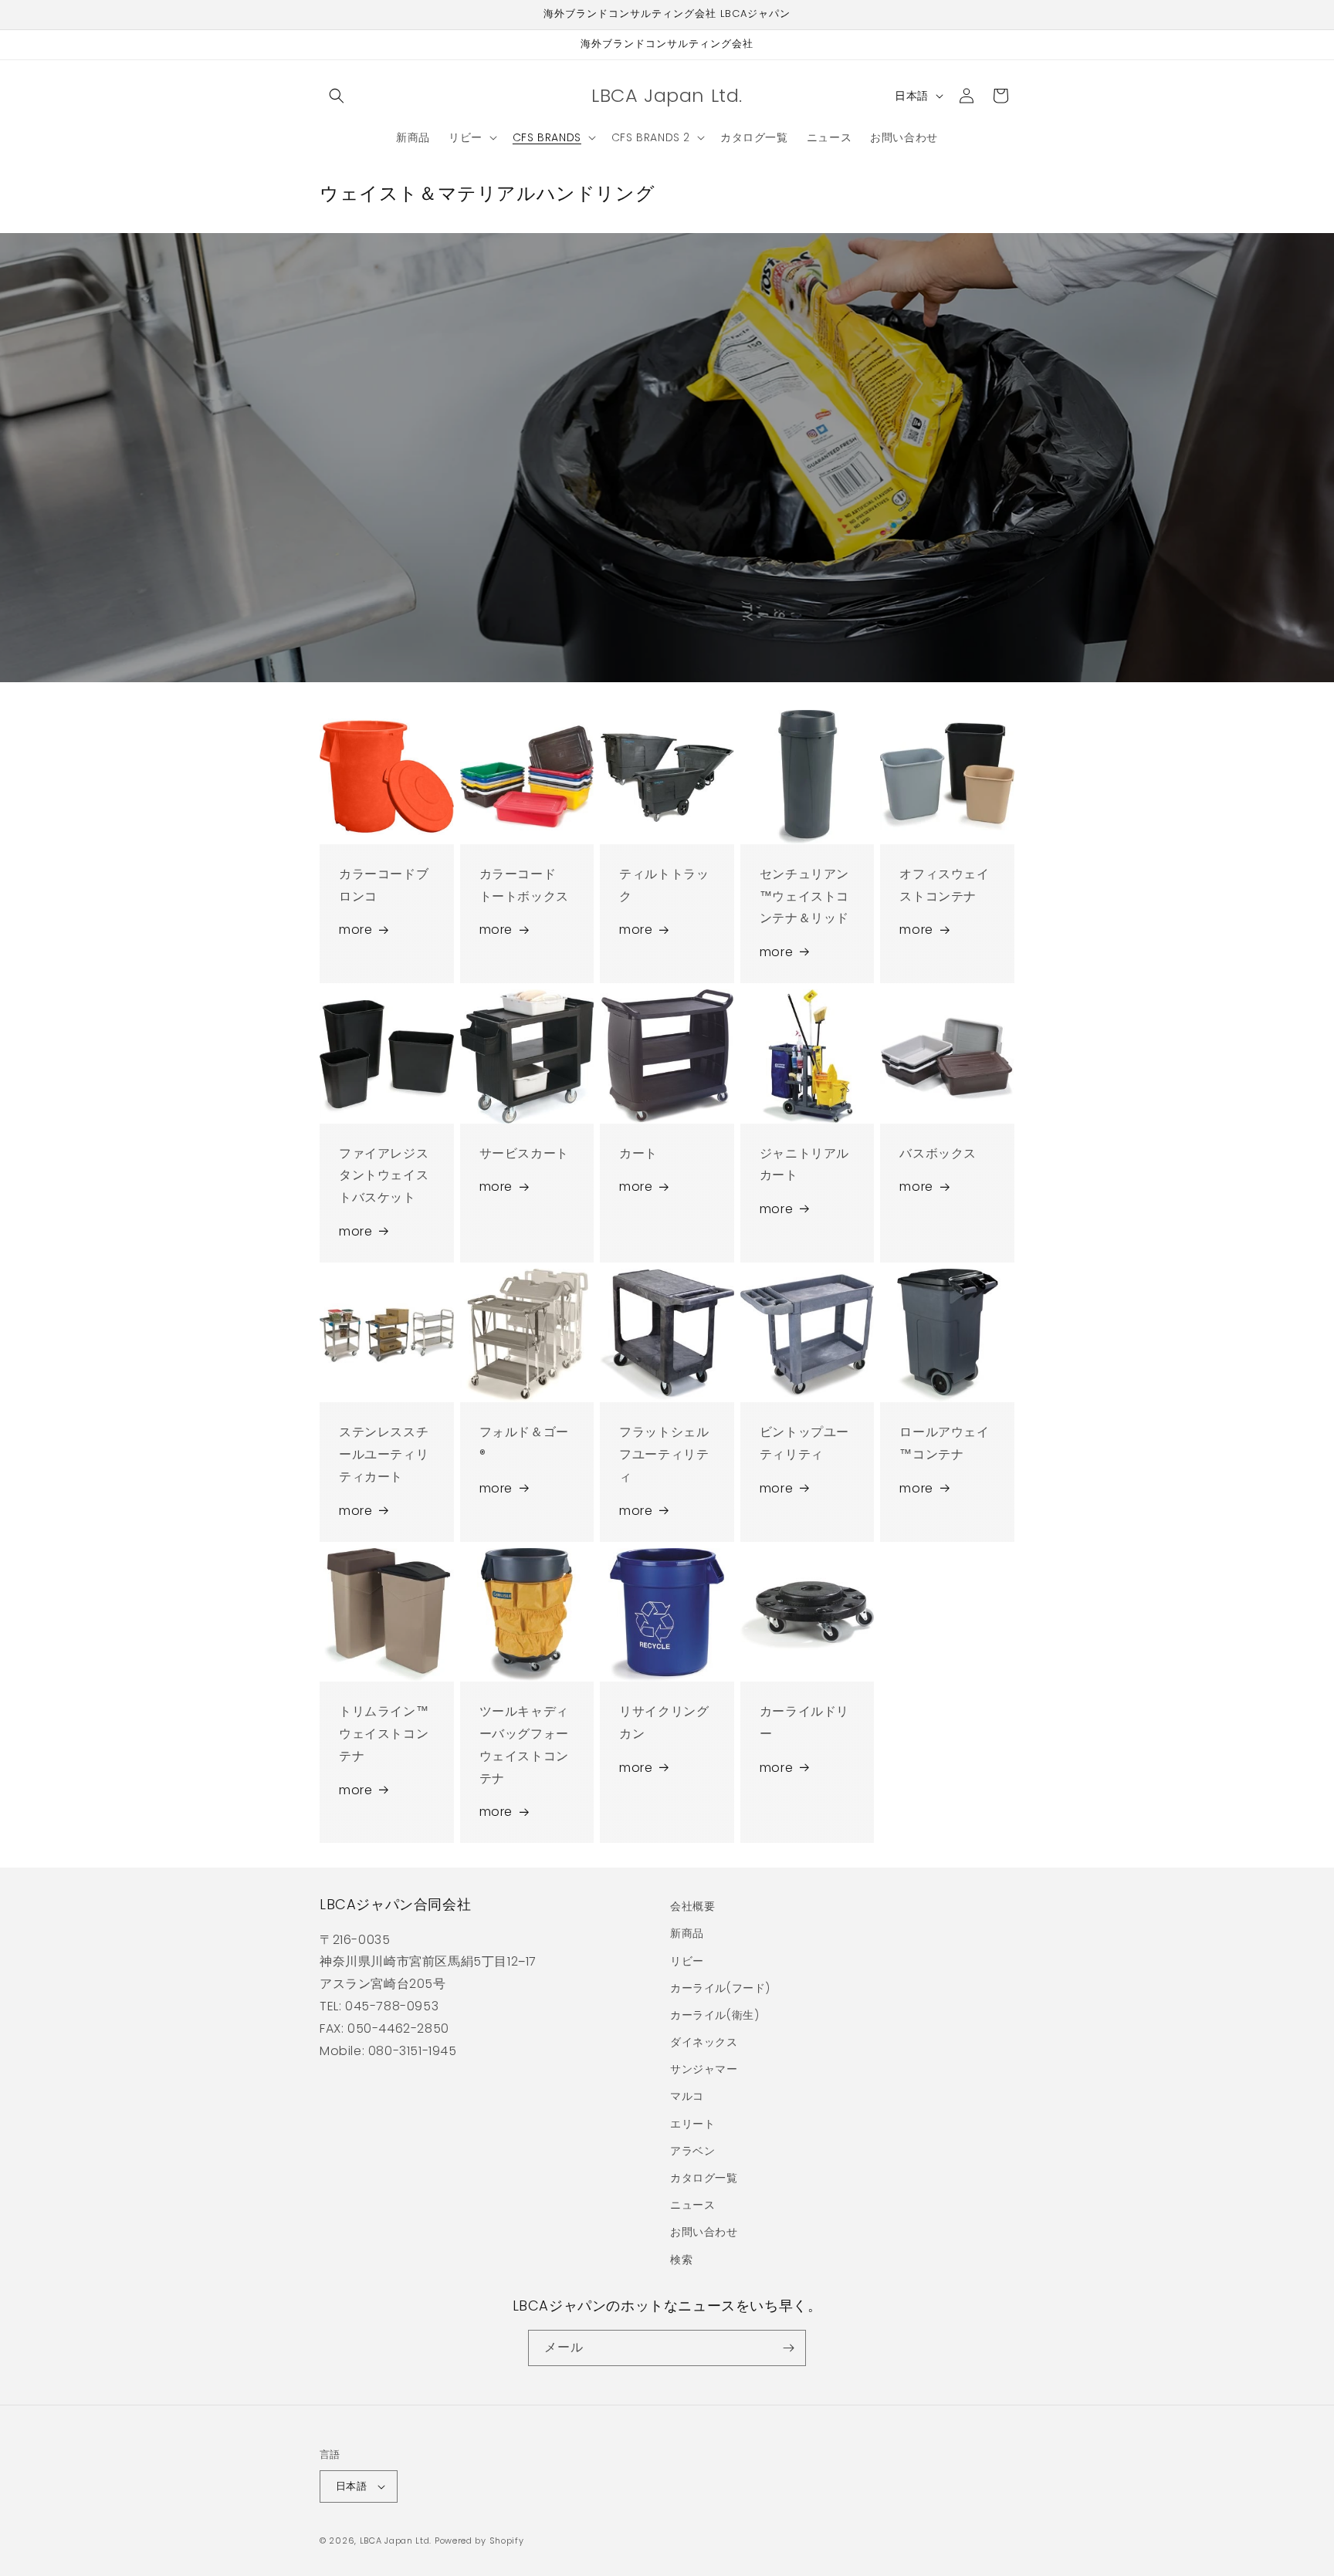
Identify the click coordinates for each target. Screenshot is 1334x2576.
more (356, 930)
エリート (692, 2124)
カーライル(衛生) (714, 2015)
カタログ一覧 (704, 2178)
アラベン (692, 2151)
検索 (681, 2260)
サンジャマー (704, 2069)
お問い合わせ (704, 2232)
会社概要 (692, 1906)
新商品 (687, 1933)
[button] (337, 96)
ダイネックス (704, 2042)
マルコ (687, 2096)
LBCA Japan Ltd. (396, 2541)
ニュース (692, 2205)
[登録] (788, 2348)
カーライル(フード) (720, 1988)
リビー (687, 1961)
